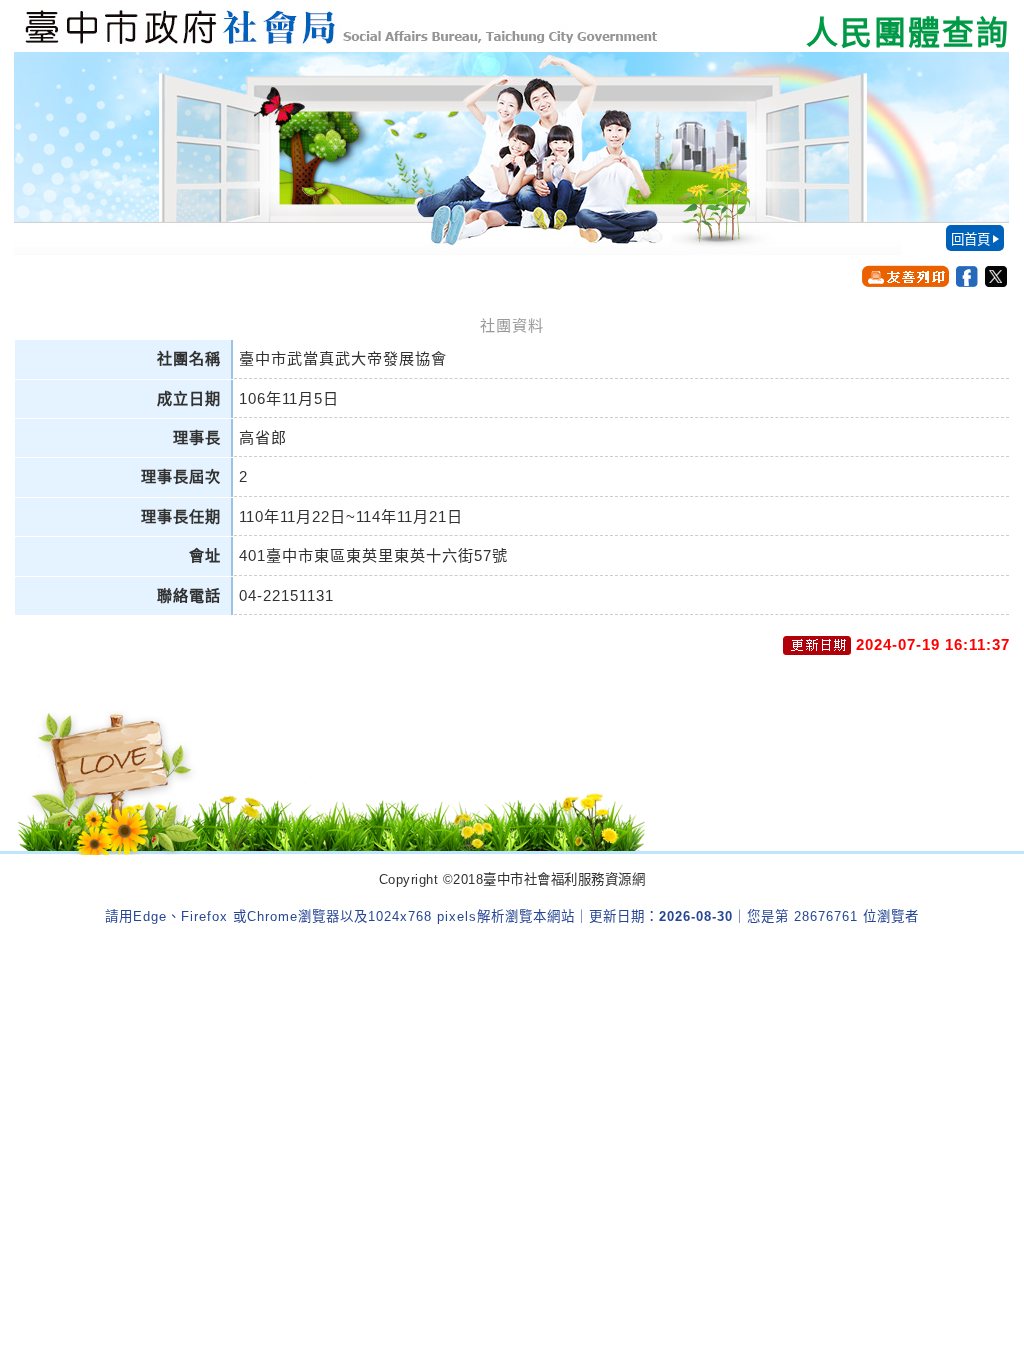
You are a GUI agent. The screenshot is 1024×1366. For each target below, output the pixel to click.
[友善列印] (905, 276)
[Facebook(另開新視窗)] (967, 276)
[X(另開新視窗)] (996, 276)
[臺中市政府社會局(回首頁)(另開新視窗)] (512, 26)
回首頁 (970, 239)
